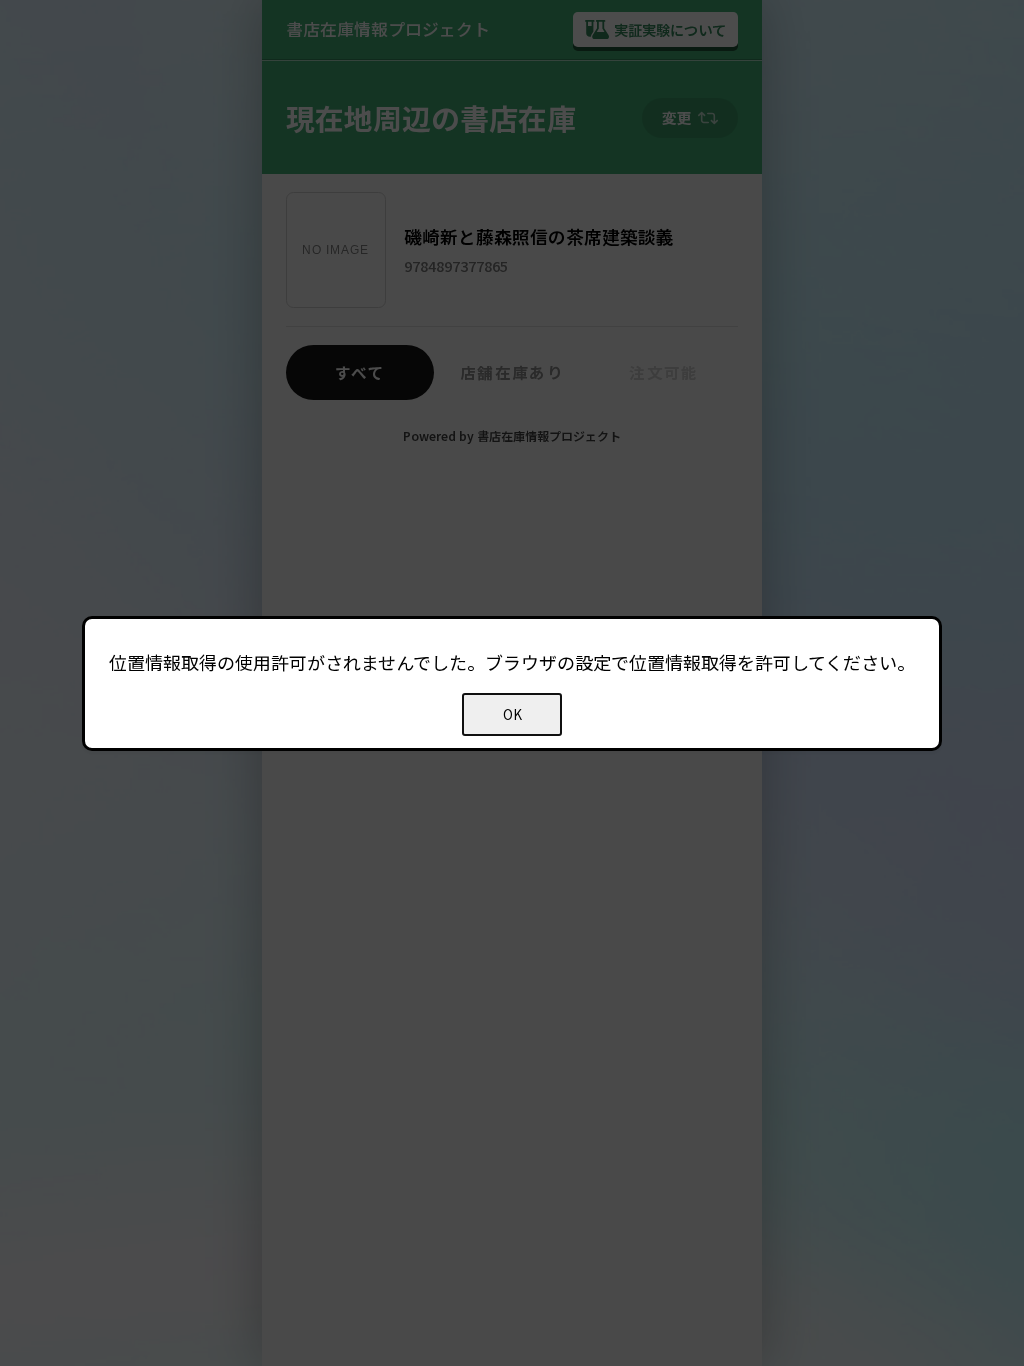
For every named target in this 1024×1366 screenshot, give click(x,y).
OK (512, 714)
